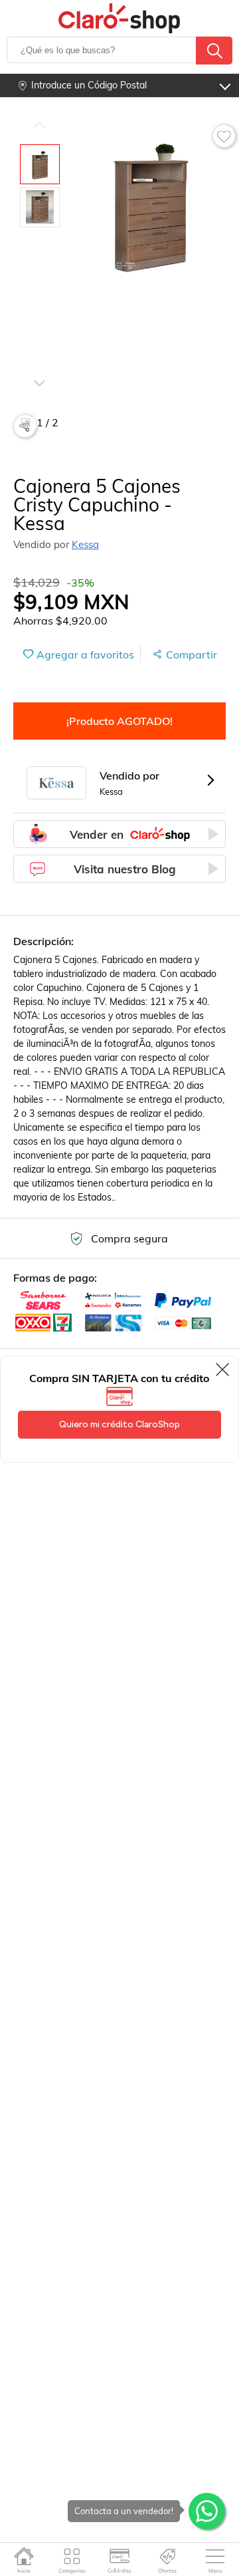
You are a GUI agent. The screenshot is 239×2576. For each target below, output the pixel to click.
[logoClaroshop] (120, 18)
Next (39, 364)
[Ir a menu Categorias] (72, 2556)
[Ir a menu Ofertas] (168, 2556)
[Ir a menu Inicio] (24, 2556)
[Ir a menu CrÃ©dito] (120, 2556)
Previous (39, 124)
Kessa (85, 544)
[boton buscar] (214, 51)
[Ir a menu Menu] (215, 2556)
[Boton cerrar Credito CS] (223, 1369)
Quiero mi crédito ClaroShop (119, 1424)
